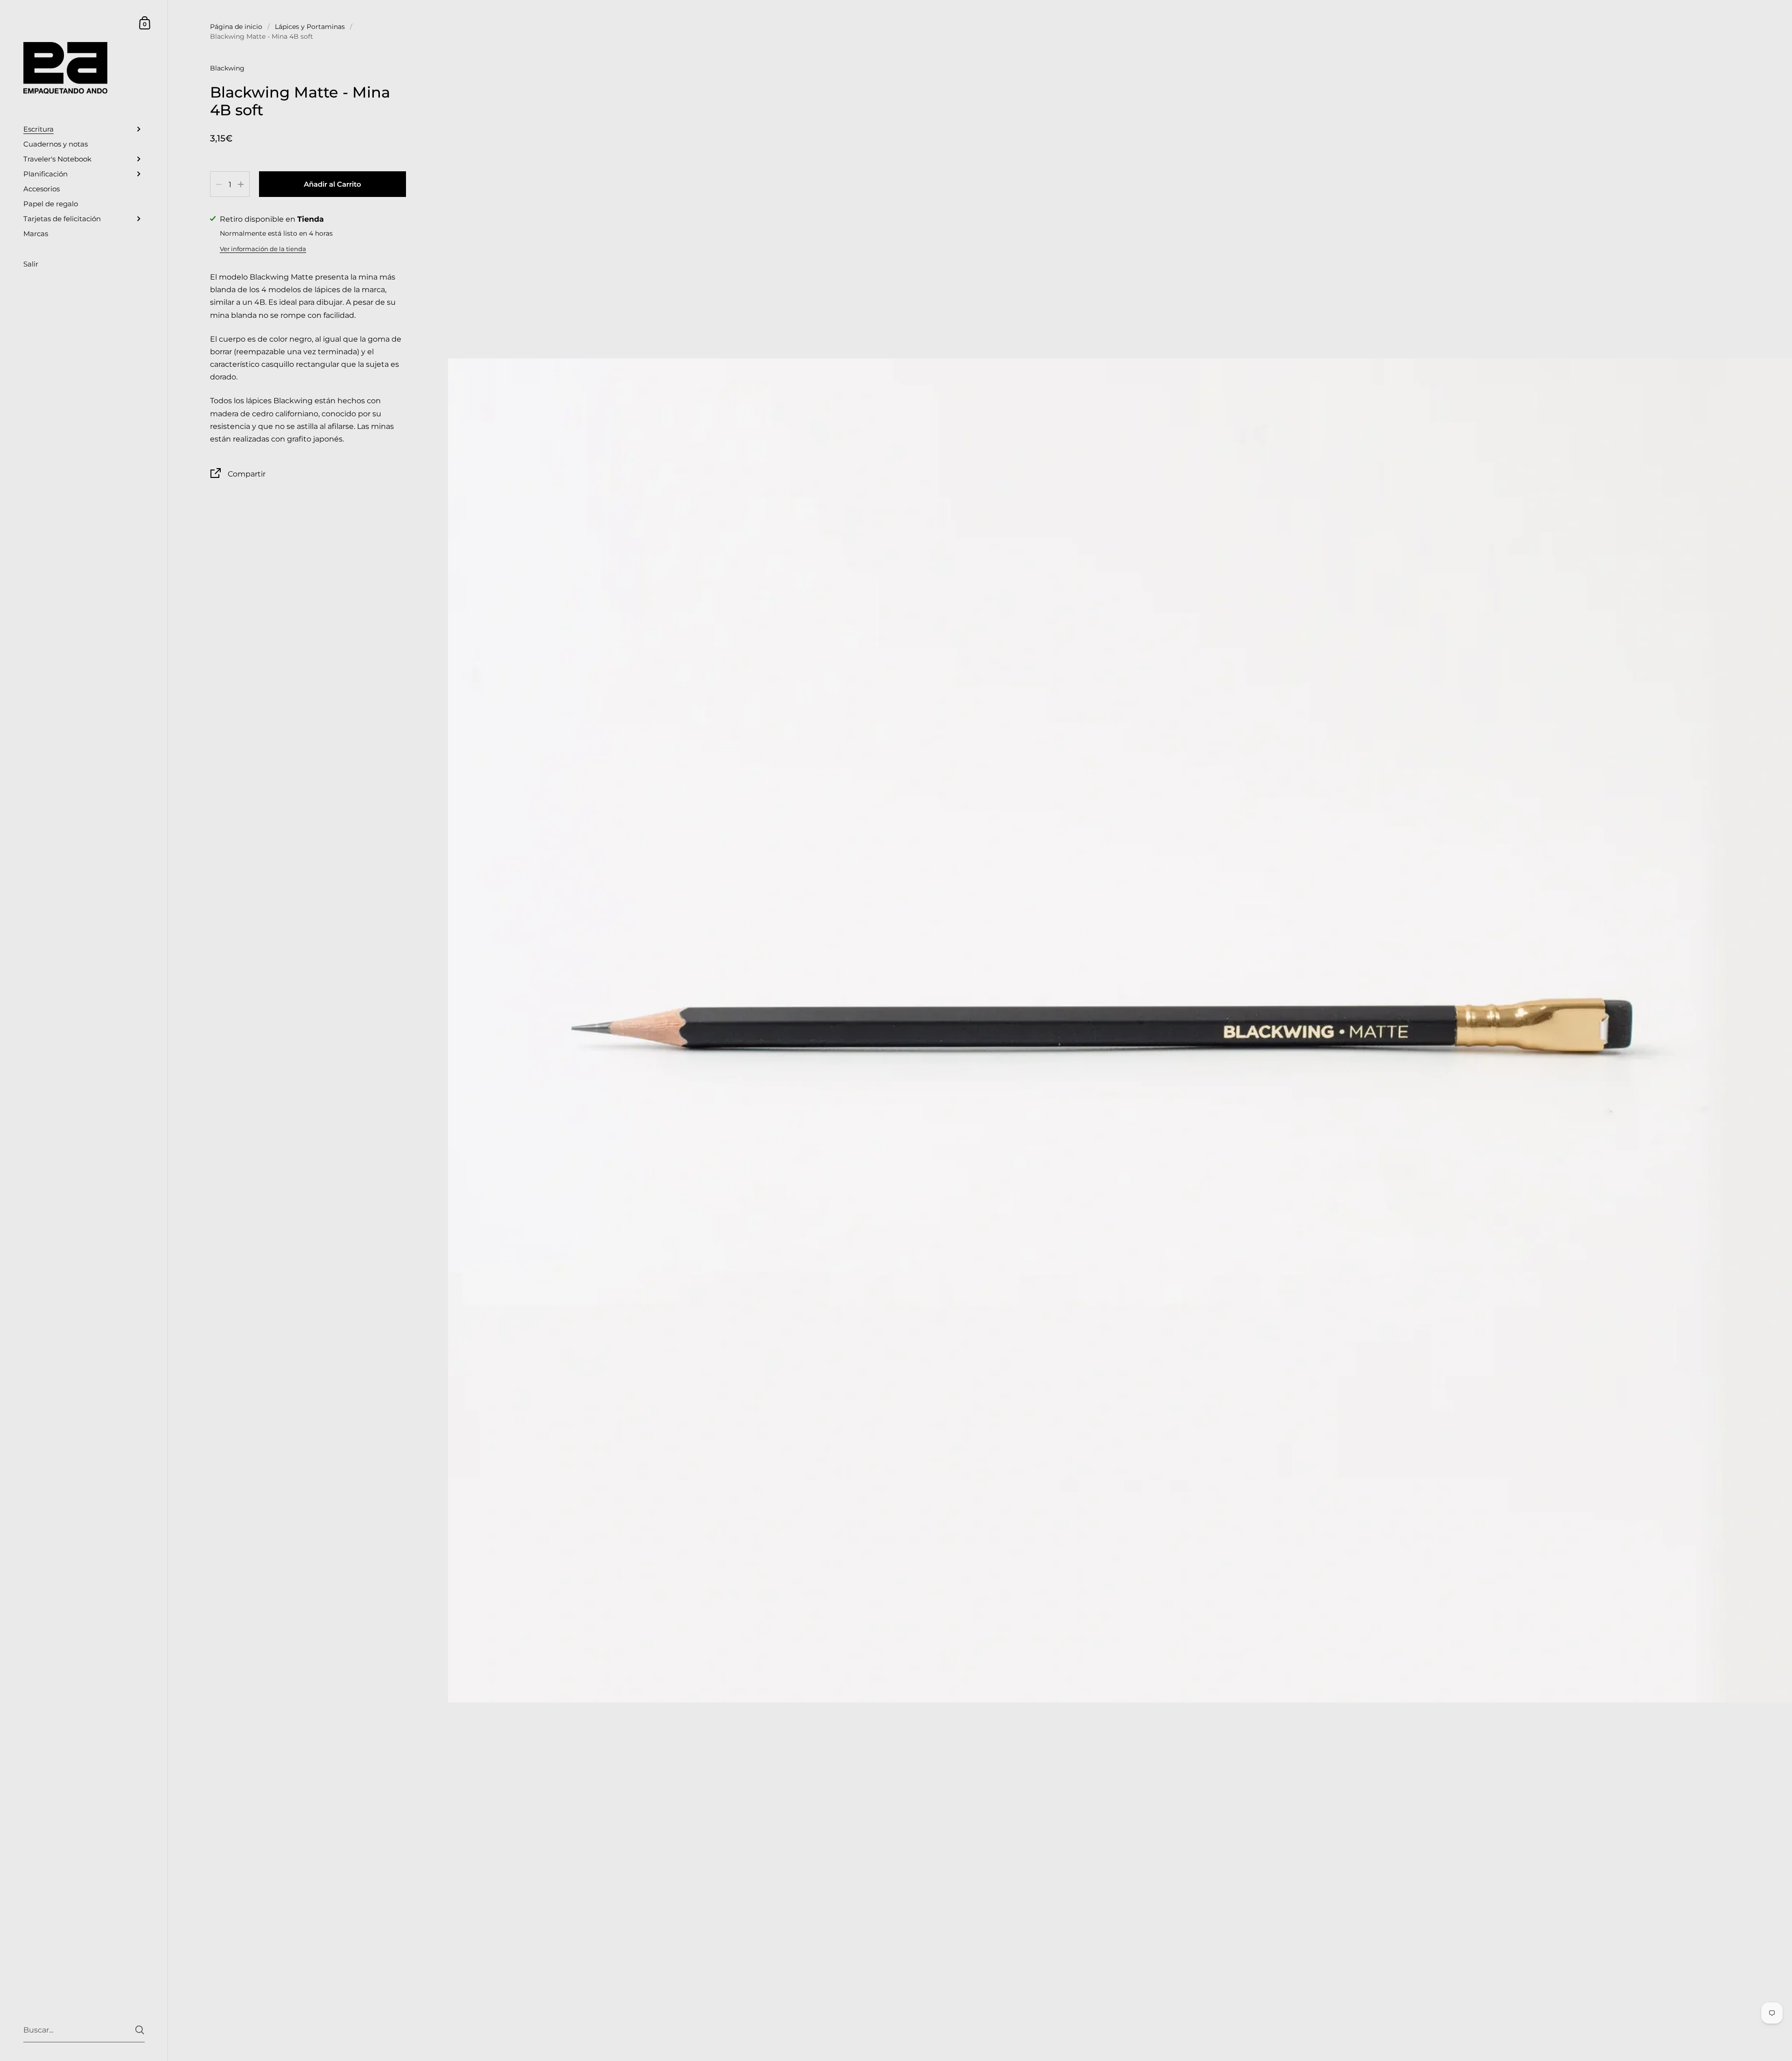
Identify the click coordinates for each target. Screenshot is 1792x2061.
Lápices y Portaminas (310, 27)
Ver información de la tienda (263, 249)
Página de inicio (236, 27)
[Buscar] (140, 2030)
